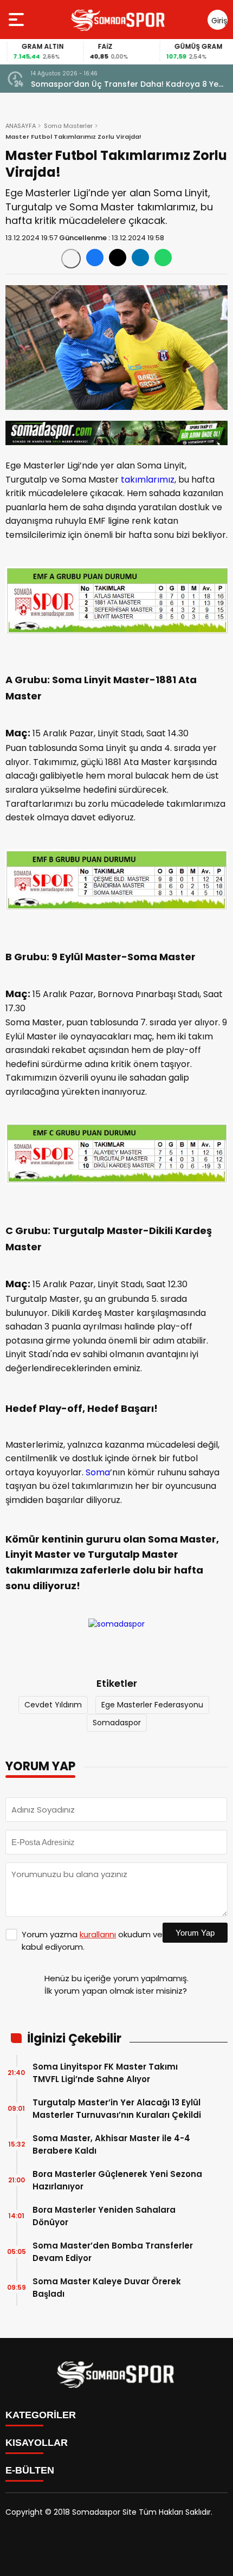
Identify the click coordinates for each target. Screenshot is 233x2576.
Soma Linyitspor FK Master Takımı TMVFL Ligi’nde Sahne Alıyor (105, 2073)
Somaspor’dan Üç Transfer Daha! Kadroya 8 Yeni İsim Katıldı (128, 84)
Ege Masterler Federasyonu (152, 1705)
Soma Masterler (68, 126)
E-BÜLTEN (30, 2470)
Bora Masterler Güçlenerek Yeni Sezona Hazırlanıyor (117, 2180)
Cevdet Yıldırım (53, 1705)
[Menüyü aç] (18, 20)
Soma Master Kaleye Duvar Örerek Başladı (107, 2288)
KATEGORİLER (41, 2415)
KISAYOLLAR (37, 2443)
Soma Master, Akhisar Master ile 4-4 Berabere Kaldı (111, 2144)
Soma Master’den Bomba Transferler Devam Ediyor (113, 2252)
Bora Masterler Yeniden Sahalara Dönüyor (104, 2216)
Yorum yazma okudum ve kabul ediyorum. (92, 1941)
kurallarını (98, 1934)
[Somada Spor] (119, 20)
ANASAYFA (21, 126)
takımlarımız (148, 480)
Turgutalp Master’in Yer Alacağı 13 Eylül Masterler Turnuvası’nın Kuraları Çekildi (117, 2109)
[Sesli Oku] (71, 259)
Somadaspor (117, 1723)
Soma (98, 1472)
